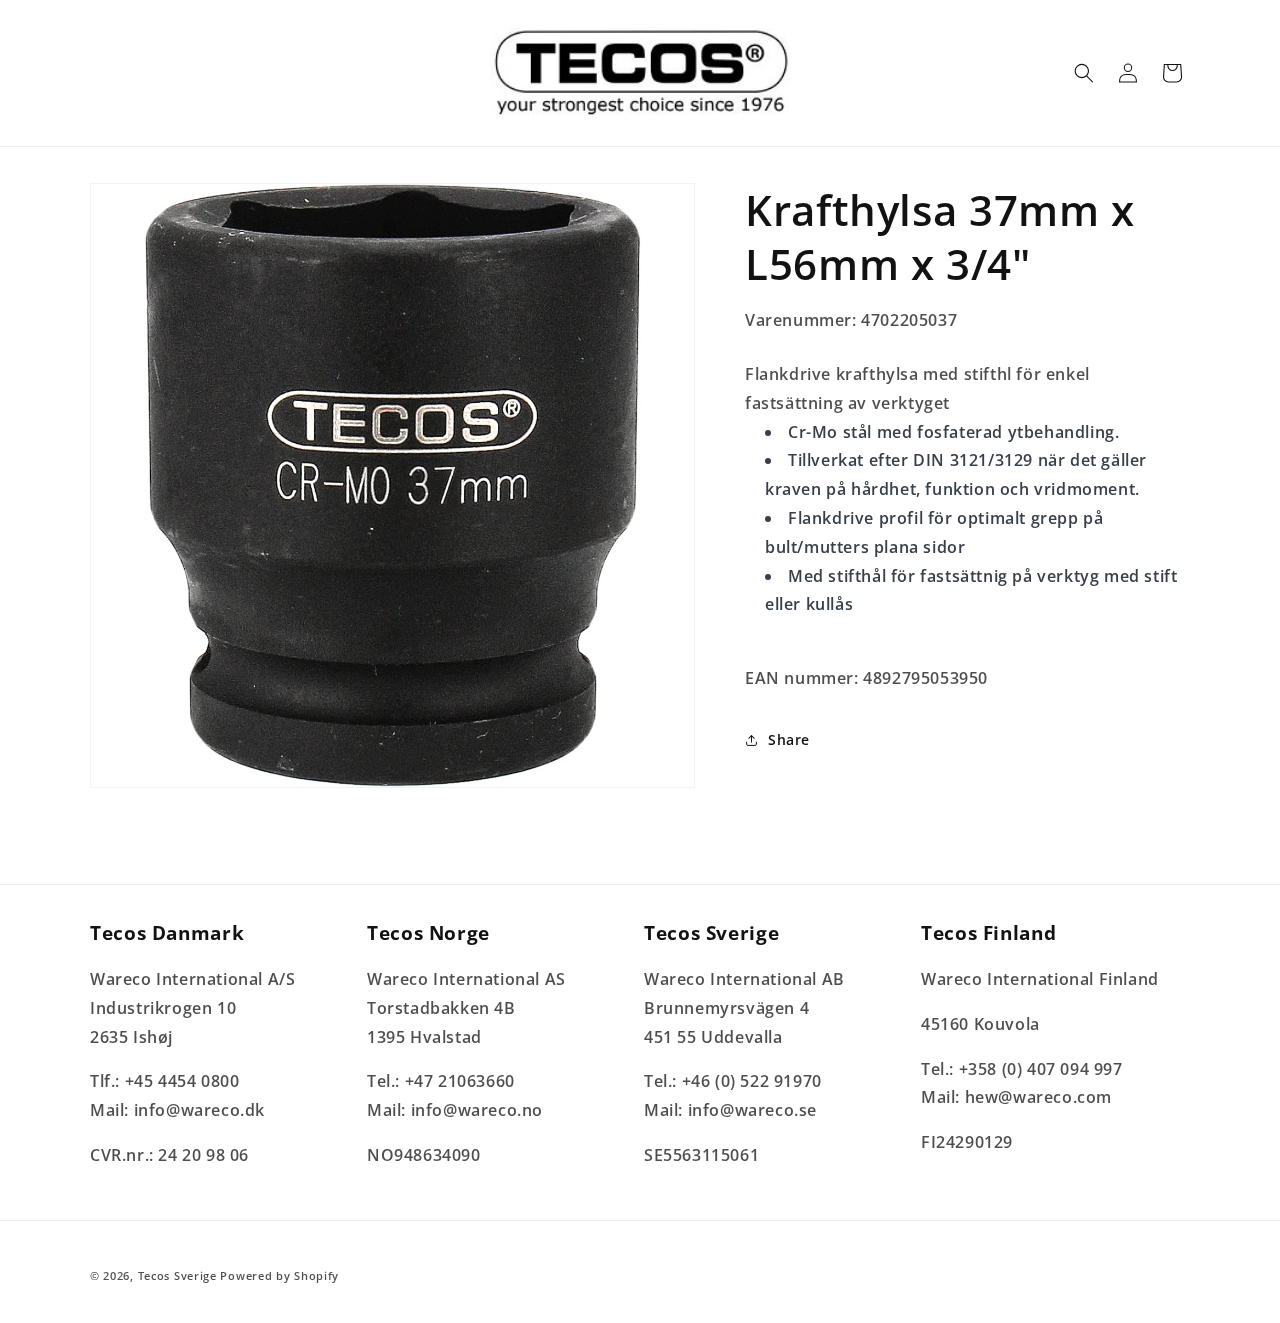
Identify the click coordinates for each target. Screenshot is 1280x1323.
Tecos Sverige (177, 1275)
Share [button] (789, 739)
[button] (1084, 73)
